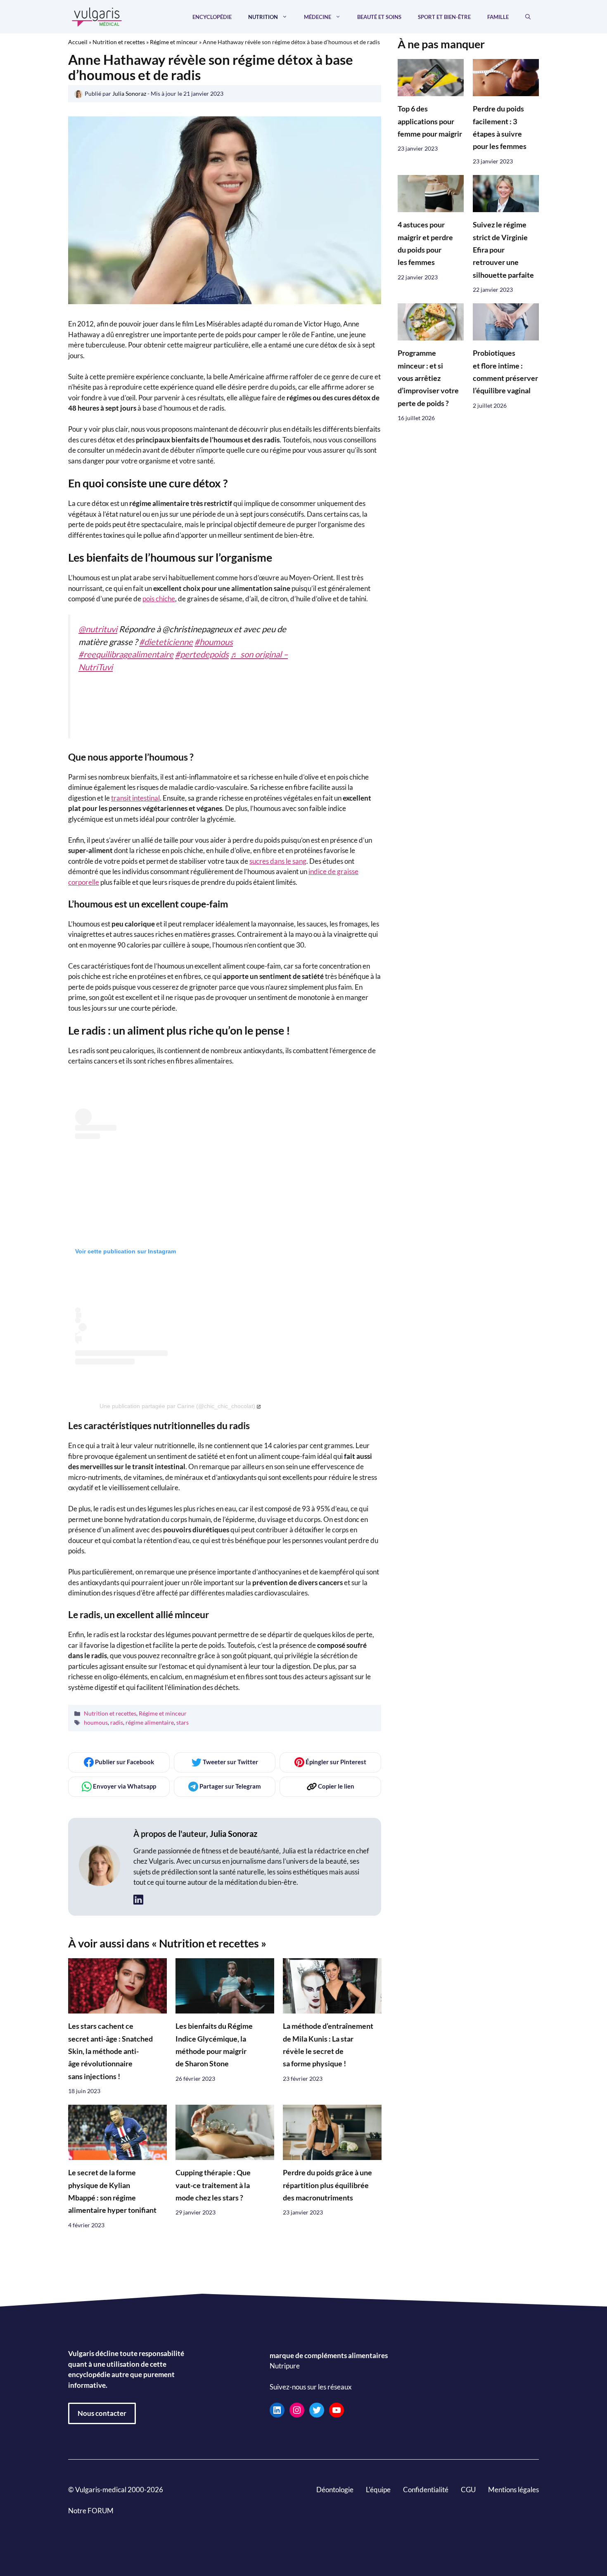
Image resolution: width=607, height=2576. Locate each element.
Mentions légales (513, 2490)
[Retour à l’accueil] (97, 16)
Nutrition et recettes (119, 42)
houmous (96, 1722)
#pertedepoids (202, 654)
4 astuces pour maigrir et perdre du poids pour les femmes (425, 244)
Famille (498, 17)
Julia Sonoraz (234, 1833)
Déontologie (335, 2490)
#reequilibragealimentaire (126, 654)
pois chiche (159, 599)
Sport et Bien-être (444, 17)
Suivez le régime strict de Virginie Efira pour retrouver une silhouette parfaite (503, 250)
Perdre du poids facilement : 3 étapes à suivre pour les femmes (500, 128)
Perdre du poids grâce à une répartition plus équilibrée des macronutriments (327, 2185)
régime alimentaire (150, 1722)
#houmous (214, 642)
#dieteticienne (166, 642)
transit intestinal (135, 798)
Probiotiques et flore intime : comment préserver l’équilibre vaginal (505, 372)
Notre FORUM (91, 2511)
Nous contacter (102, 2413)
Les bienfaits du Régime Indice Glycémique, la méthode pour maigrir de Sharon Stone (214, 2045)
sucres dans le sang (278, 861)
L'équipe (378, 2490)
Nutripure (285, 2366)
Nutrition (263, 17)
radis (117, 1722)
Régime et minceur (174, 42)
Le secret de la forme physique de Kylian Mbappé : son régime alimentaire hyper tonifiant (112, 2191)
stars (183, 1722)
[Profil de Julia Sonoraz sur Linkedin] (138, 1900)
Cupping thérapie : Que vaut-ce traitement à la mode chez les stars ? (213, 2185)
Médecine (318, 17)
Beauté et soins (379, 17)
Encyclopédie (212, 17)
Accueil (78, 42)
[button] (528, 17)
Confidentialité (426, 2490)
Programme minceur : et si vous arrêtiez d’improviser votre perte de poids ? (428, 379)
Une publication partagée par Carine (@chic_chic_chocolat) (177, 1406)
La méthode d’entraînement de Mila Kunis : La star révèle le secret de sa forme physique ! (328, 2045)
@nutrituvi (98, 629)
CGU (468, 2490)
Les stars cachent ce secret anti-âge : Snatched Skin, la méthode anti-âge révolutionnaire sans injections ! (110, 2051)
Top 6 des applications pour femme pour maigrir (430, 122)
